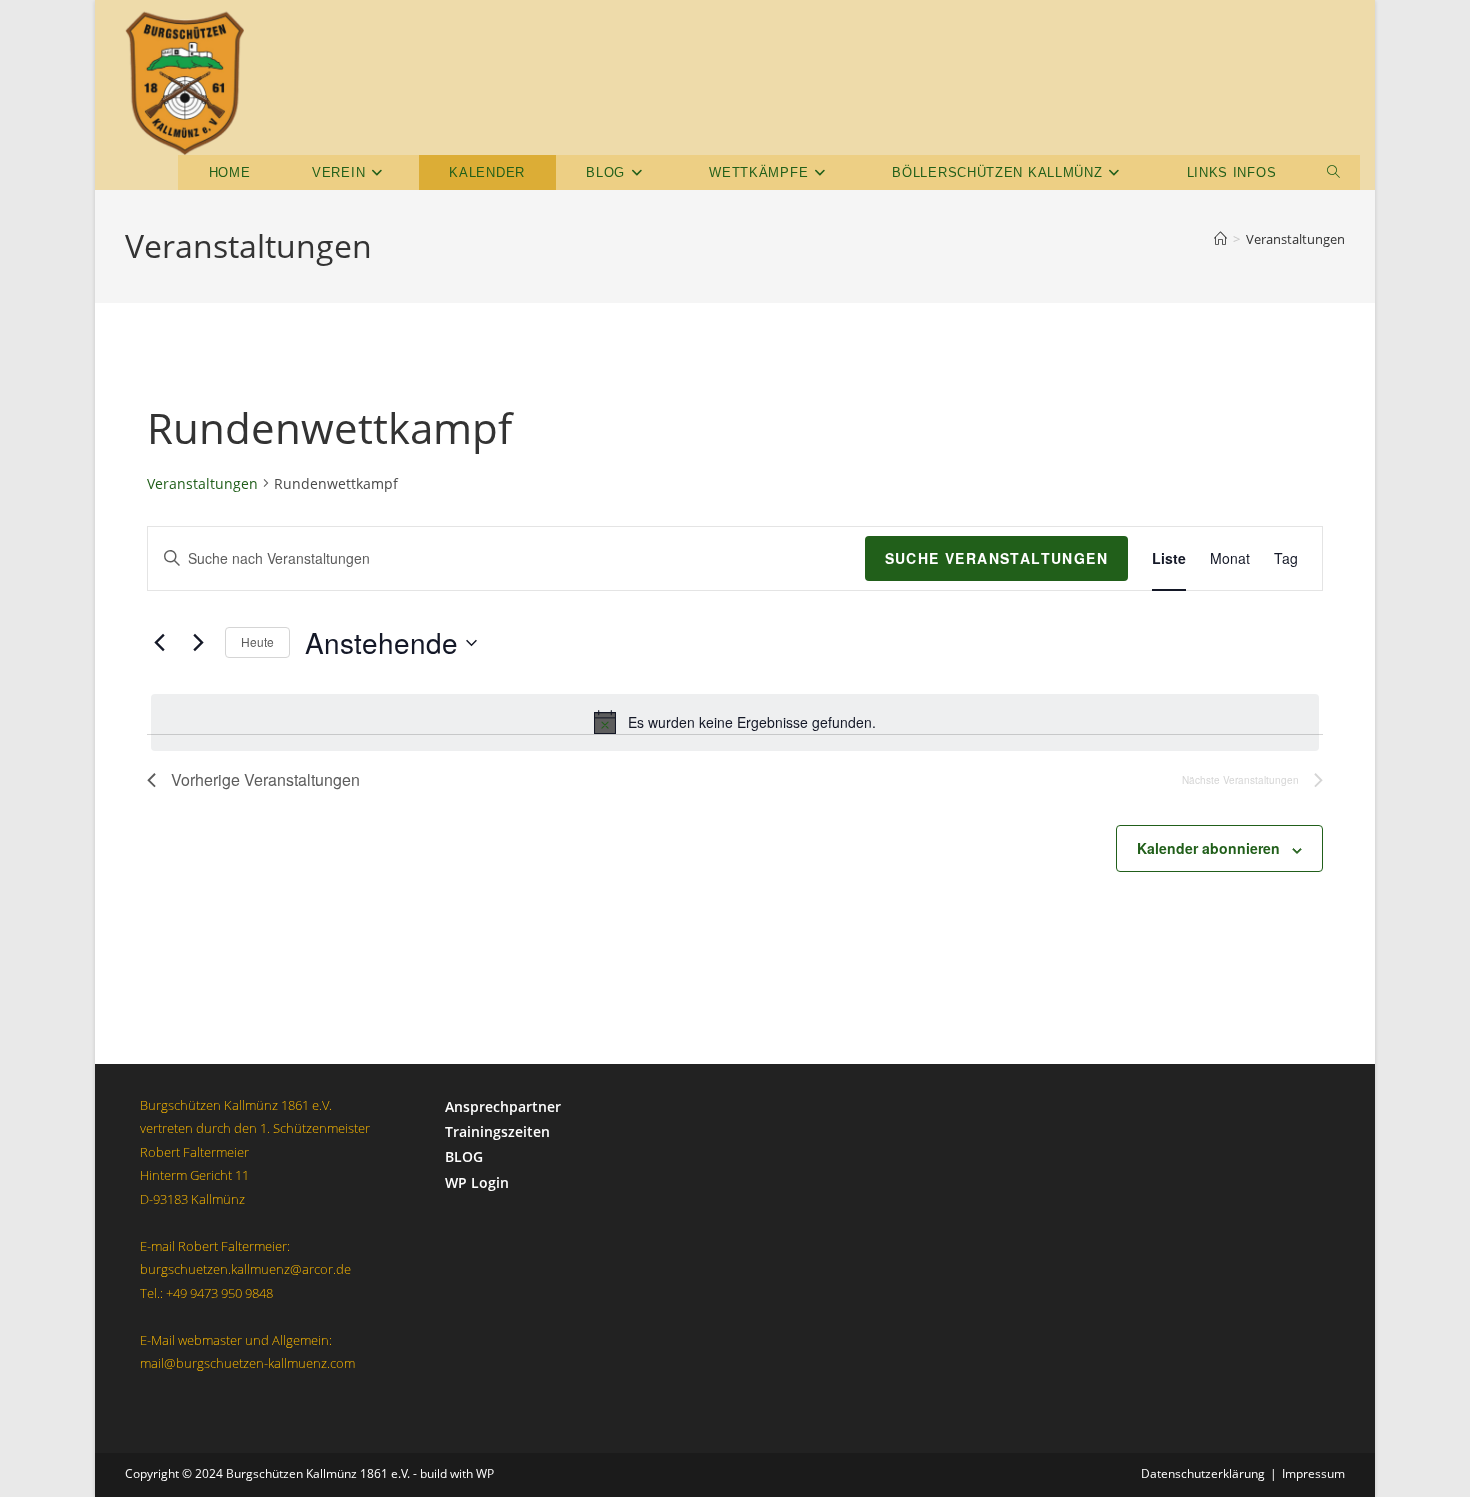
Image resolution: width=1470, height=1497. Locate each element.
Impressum (1313, 1473)
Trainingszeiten (497, 1131)
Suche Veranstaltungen (996, 558)
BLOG (464, 1156)
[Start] (1220, 239)
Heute (257, 641)
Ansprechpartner (503, 1106)
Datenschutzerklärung (1203, 1473)
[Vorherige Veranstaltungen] (159, 643)
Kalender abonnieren (1208, 848)
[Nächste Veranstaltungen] (198, 643)
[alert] (735, 722)
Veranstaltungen (1295, 239)
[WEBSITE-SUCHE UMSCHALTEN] (1333, 172)
